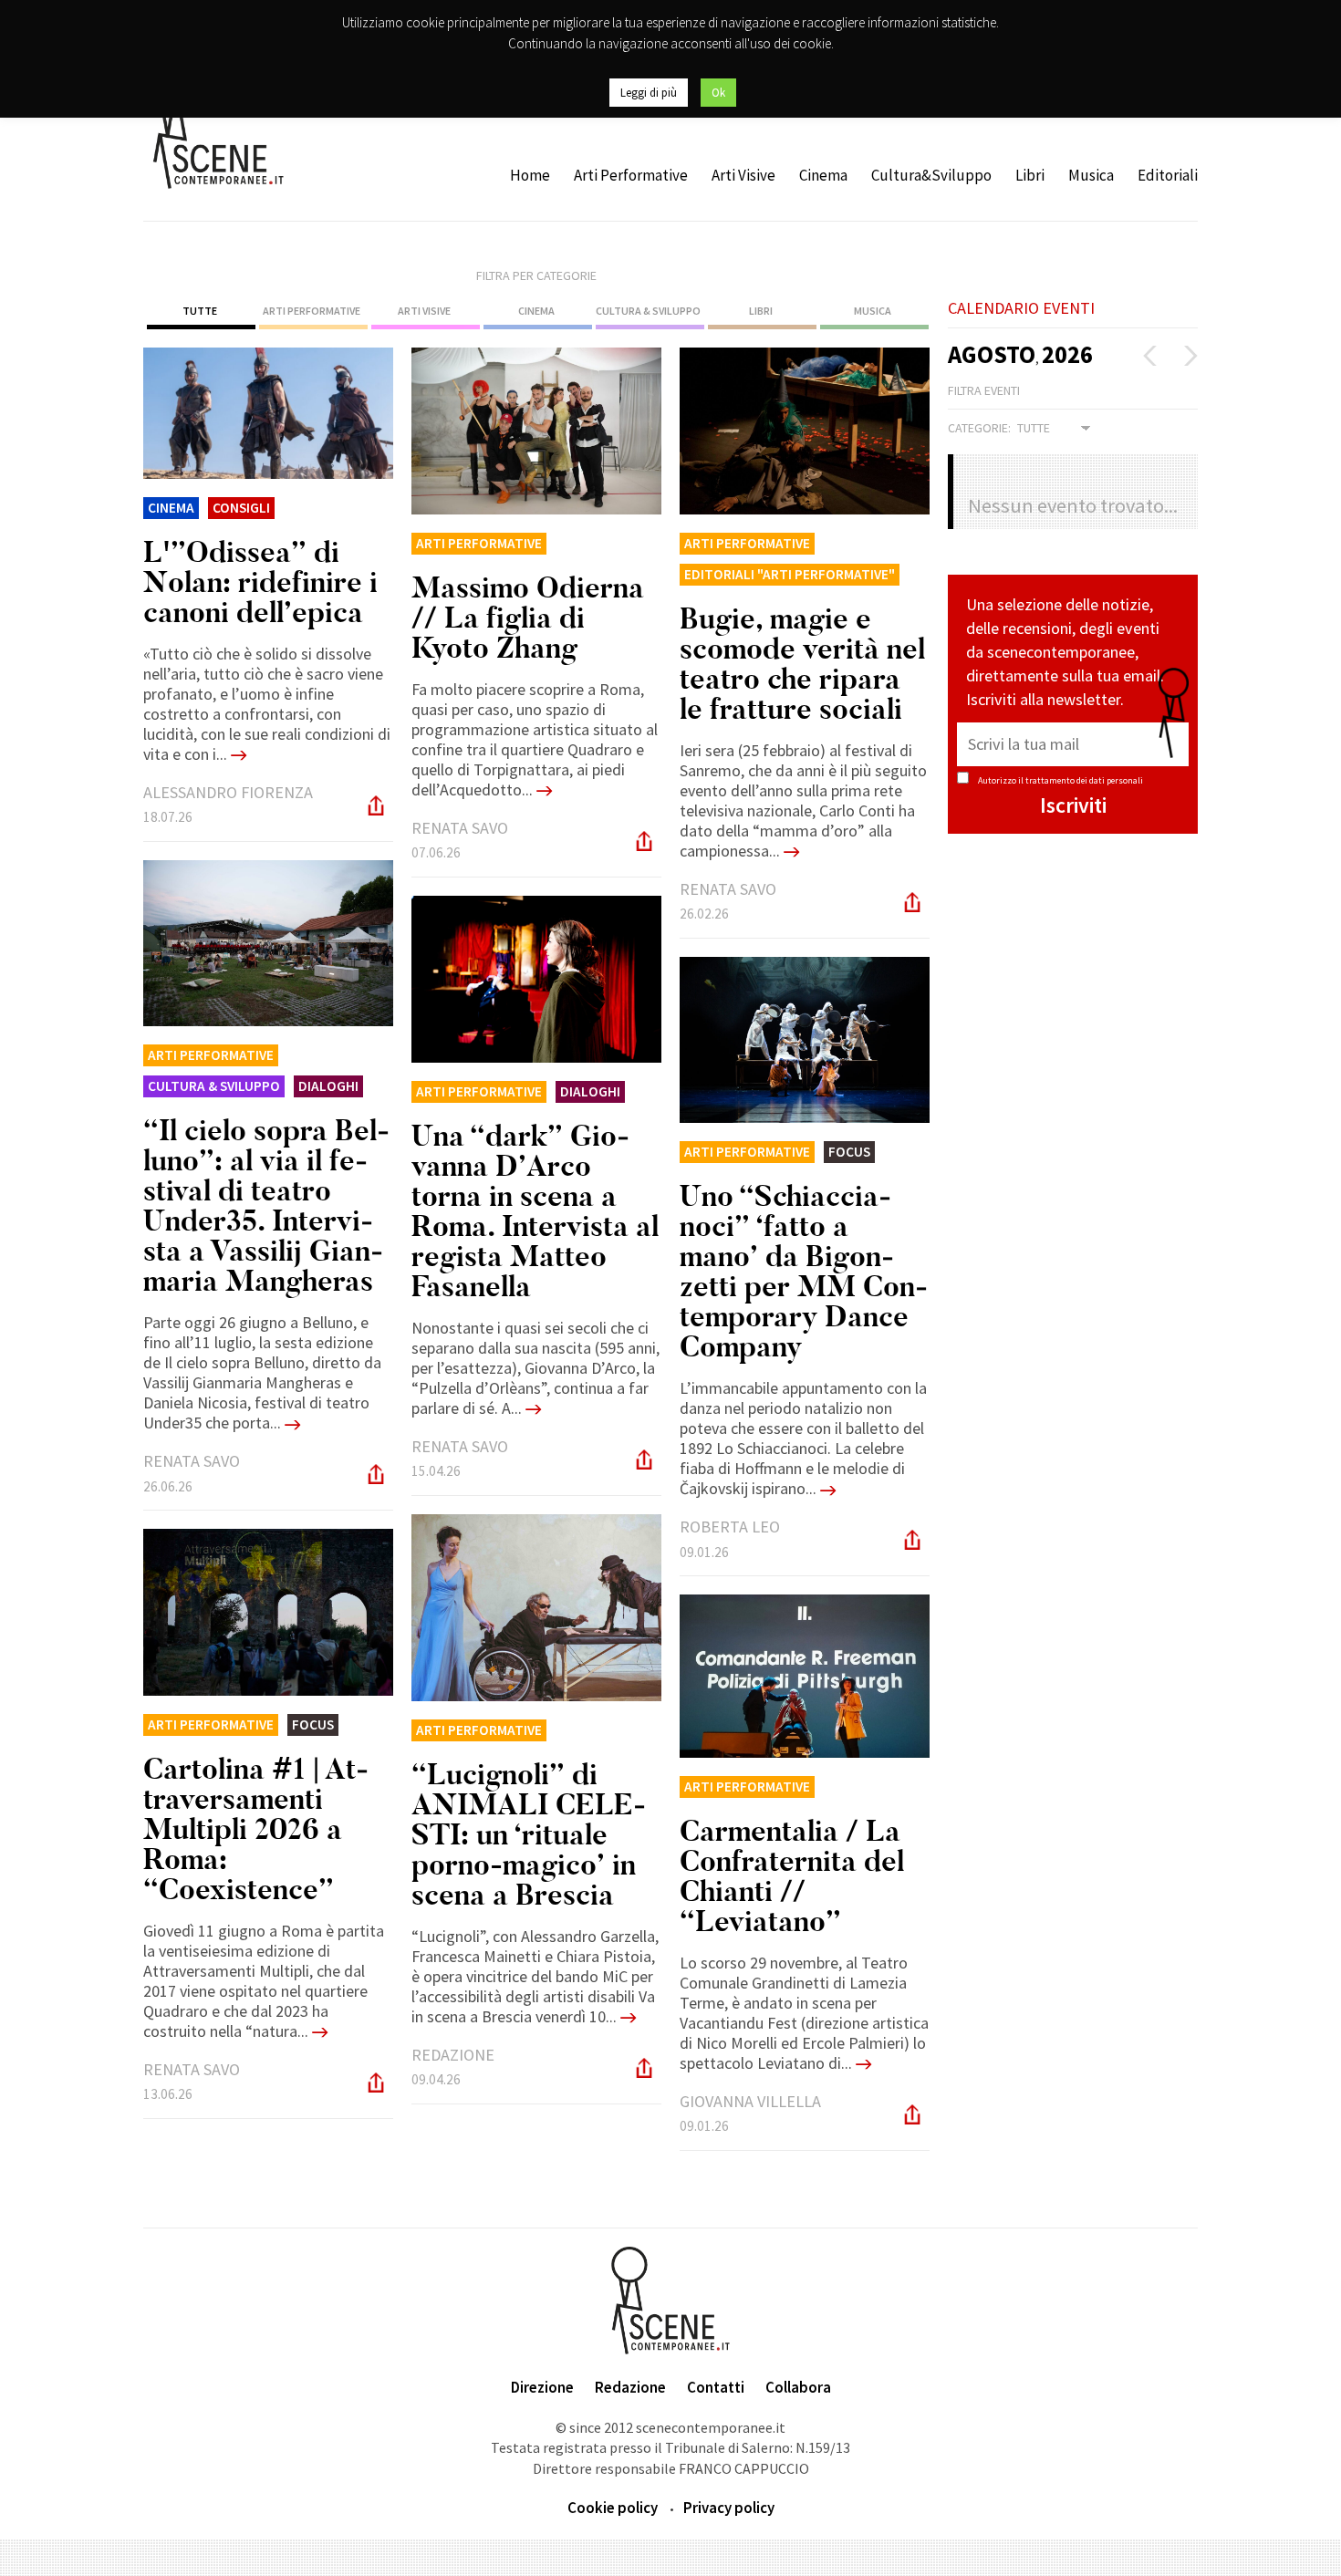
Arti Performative (631, 175)
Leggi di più (649, 93)
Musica (1091, 175)
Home (530, 175)
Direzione (542, 2387)
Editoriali (1168, 175)
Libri (1030, 175)
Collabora (798, 2387)
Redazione (630, 2387)
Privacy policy (729, 2508)
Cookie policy (613, 2508)
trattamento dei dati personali (1084, 780)
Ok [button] (718, 93)
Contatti (716, 2387)
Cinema (823, 175)
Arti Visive (743, 175)
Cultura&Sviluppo (931, 175)
